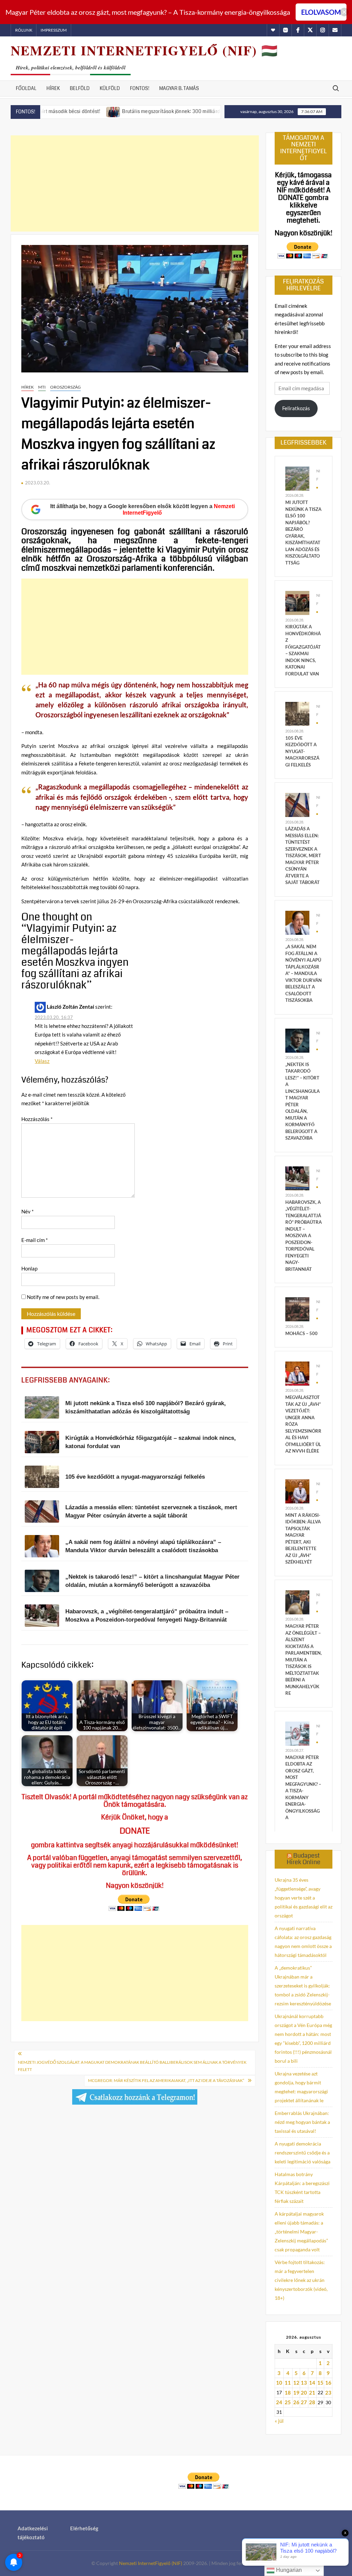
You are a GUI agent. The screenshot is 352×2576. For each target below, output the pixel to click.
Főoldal (26, 88)
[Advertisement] (135, 183)
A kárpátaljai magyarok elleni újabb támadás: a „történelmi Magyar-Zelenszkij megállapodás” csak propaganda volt (301, 2232)
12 (296, 2383)
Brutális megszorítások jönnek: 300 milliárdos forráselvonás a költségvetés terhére (159, 111)
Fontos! (140, 88)
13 (304, 2383)
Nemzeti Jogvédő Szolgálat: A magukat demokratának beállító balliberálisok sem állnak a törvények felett (132, 2066)
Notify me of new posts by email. (63, 1297)
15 (320, 2383)
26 (296, 2402)
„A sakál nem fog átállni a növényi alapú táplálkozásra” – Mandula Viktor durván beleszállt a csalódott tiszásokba (304, 973)
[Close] (344, 12)
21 (312, 2393)
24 (279, 2402)
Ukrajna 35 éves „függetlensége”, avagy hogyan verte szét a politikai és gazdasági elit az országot (304, 1898)
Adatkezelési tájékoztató (33, 2533)
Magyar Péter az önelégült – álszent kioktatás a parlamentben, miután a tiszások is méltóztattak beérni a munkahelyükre (304, 1660)
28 (312, 2402)
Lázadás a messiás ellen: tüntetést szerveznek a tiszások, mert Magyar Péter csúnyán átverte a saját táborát (303, 855)
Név (27, 1211)
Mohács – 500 (301, 1333)
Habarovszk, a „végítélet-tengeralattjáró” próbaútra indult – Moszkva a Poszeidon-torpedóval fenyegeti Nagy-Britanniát (304, 1236)
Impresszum (54, 30)
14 (312, 2383)
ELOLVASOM (321, 12)
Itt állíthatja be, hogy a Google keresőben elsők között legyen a (142, 509)
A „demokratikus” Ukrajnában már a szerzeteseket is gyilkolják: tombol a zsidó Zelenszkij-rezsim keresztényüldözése (303, 1986)
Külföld (110, 88)
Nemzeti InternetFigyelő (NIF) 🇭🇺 (144, 50)
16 (328, 2383)
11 (288, 2383)
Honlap (29, 1268)
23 (328, 2393)
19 (296, 2393)
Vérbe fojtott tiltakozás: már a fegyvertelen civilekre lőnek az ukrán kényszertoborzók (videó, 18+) (301, 2280)
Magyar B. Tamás (179, 88)
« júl (279, 2421)
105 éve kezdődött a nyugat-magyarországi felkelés (302, 751)
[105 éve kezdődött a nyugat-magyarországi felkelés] (297, 713)
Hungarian (288, 2570)
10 (279, 2383)
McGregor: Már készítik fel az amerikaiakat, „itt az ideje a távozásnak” (166, 2080)
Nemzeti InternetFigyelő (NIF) (151, 2563)
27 (304, 2402)
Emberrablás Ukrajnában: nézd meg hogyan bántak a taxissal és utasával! (302, 2122)
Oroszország (65, 387)
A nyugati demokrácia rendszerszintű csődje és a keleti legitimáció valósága (302, 2153)
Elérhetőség (84, 2528)
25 (288, 2402)
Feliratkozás (296, 408)
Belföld (80, 88)
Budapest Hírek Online (304, 1859)
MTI (42, 387)
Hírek (53, 88)
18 (288, 2393)
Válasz (42, 1061)
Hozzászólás (37, 1119)
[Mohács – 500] (297, 1309)
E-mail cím (35, 1240)
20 (304, 2393)
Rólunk (24, 30)
